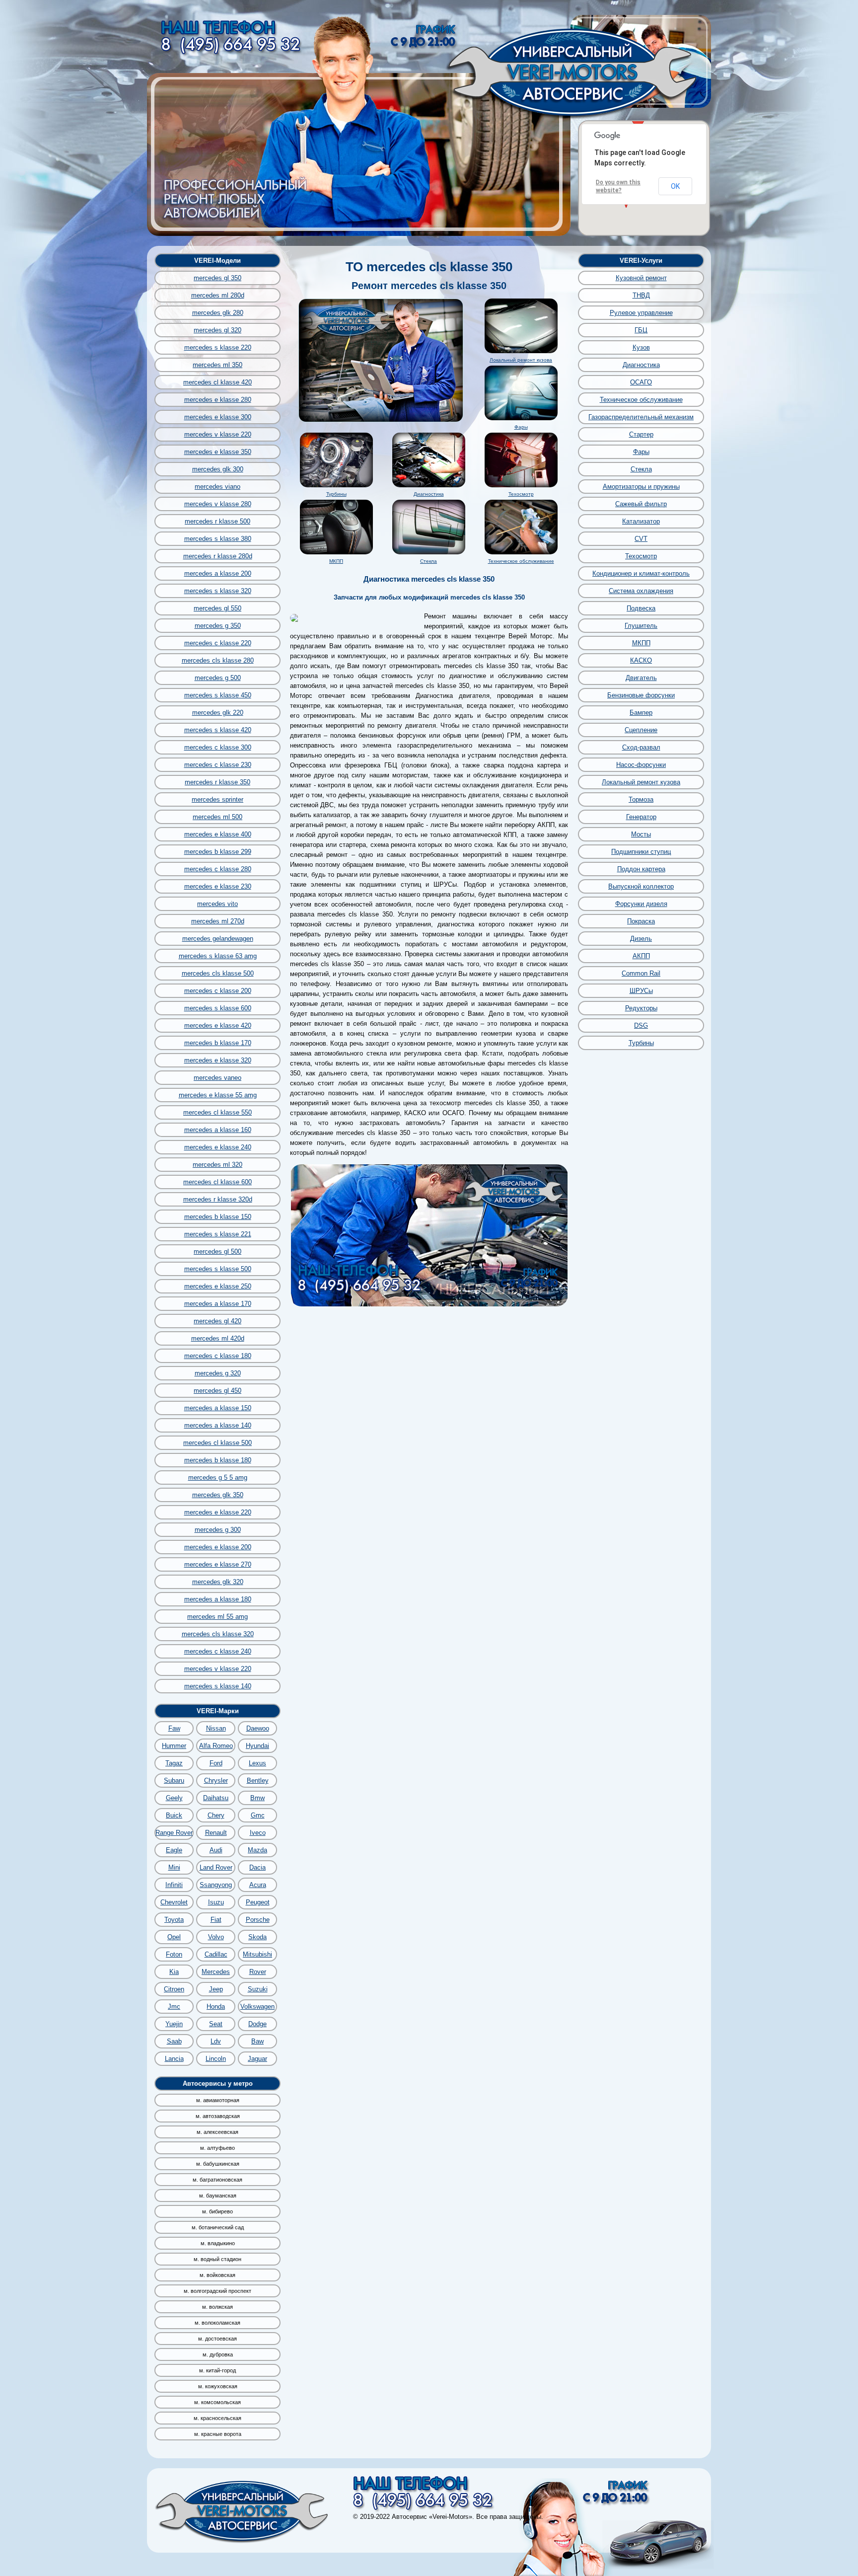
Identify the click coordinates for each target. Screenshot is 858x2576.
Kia (174, 1972)
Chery (216, 1815)
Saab (174, 2041)
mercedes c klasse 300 (218, 747)
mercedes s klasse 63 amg (218, 956)
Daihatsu (216, 1798)
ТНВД (641, 295)
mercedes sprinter (217, 799)
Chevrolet (174, 1902)
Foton (174, 1954)
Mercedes (216, 1972)
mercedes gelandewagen (218, 939)
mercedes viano (217, 487)
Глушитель (641, 626)
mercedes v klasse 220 (218, 434)
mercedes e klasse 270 (218, 1564)
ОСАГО (641, 382)
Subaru (174, 1780)
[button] (638, 121)
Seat (216, 2024)
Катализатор (641, 521)
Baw (257, 2041)
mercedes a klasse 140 (218, 1425)
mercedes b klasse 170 (218, 1043)
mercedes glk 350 (218, 1495)
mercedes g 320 (218, 1373)
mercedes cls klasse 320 (218, 1634)
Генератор (641, 817)
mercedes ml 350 (217, 365)
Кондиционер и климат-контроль (641, 573)
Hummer (174, 1746)
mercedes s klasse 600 (218, 1008)
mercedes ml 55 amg (217, 1617)
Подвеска (641, 608)
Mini (174, 1867)
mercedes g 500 (218, 678)
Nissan (216, 1728)
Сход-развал (641, 747)
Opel (174, 1937)
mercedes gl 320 (217, 330)
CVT (641, 539)
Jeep (216, 1989)
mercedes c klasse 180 (218, 1356)
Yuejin (174, 2024)
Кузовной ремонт (641, 278)
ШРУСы (641, 991)
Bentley (258, 1780)
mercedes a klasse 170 (218, 1304)
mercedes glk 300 (218, 469)
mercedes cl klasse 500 (217, 1443)
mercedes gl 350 (217, 278)
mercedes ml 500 (217, 817)
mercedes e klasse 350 (218, 452)
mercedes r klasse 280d (218, 556)
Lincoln (216, 2059)
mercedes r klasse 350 (217, 782)
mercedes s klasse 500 (218, 1269)
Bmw (257, 1798)
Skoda (257, 1937)
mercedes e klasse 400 (218, 834)
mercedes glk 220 (218, 713)
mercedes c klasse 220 (218, 643)
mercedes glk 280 (218, 313)
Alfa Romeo (216, 1746)
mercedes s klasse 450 (218, 695)
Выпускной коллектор (641, 886)
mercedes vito (217, 904)
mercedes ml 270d (218, 921)
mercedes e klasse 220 (218, 1512)
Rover (258, 1972)
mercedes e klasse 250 (218, 1286)
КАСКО (641, 660)
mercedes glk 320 (218, 1582)
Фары (521, 427)
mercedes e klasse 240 (218, 1147)
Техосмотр (521, 494)
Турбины (336, 494)
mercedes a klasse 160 (218, 1130)
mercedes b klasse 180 (218, 1460)
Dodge (257, 2024)
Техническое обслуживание (521, 561)
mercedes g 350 (218, 626)
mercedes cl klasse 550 (217, 1112)
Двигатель (641, 678)
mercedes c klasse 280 (218, 869)
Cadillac (216, 1954)
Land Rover (216, 1867)
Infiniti (174, 1885)
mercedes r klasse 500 (217, 521)
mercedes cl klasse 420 (217, 382)
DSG (641, 1025)
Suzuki (258, 1989)
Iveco (258, 1833)
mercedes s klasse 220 (218, 347)
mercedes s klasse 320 (218, 591)
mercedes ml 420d (218, 1338)
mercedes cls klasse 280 (218, 660)
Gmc (258, 1815)
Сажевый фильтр (641, 504)
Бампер (641, 713)
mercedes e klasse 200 (218, 1547)
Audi (216, 1850)
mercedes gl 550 (217, 608)
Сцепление (641, 730)
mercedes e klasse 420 (218, 1025)
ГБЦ (641, 330)
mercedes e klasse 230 (218, 886)
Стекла (429, 561)
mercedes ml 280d (218, 295)
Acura (258, 1885)
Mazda (257, 1850)
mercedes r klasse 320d (218, 1199)
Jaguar (257, 2059)
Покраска (641, 921)
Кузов (641, 347)
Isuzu (216, 1902)
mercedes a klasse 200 (218, 573)
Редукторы (641, 1008)
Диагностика (429, 494)
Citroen (174, 1989)
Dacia (257, 1867)
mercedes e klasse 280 (218, 400)
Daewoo (258, 1728)
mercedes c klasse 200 (218, 991)
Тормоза (641, 799)
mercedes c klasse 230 (218, 765)
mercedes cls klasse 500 (218, 973)
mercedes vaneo (217, 1078)
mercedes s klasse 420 (218, 730)
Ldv (216, 2041)
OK (675, 186)
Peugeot (258, 1902)
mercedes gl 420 (217, 1321)
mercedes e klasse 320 (218, 1060)
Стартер (641, 434)
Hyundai (257, 1746)
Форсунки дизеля (641, 904)
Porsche (258, 1920)
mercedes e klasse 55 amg (218, 1095)
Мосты (641, 834)
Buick (174, 1815)
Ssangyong (216, 1885)
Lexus (257, 1763)
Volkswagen (257, 2007)
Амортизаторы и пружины (641, 487)
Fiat (216, 1920)
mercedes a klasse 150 (218, 1408)
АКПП (641, 956)
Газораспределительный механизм (641, 417)
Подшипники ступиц (641, 852)
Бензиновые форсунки (641, 695)
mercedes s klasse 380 (218, 539)
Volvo (216, 1937)
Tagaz (174, 1763)
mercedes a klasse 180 (218, 1599)
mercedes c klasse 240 (218, 1651)
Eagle (174, 1850)
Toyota (174, 1920)
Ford (216, 1763)
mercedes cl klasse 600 (217, 1182)
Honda (216, 2007)
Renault (216, 1833)
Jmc (174, 2007)
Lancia (174, 2059)
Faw (174, 1728)
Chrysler (216, 1780)
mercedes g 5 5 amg (218, 1477)
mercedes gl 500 (217, 1251)
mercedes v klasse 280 (218, 504)
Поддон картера (641, 869)
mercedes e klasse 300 (218, 417)
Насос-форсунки (641, 765)
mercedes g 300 (218, 1530)
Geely (174, 1798)
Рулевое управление (641, 313)
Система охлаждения (641, 591)
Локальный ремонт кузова (521, 360)
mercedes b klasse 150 (218, 1217)
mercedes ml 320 (217, 1165)
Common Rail (641, 973)
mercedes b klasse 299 (218, 852)
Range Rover (174, 1833)
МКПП (336, 561)
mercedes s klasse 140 (218, 1686)
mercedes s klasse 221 (218, 1234)
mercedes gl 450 (217, 1391)
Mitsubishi (257, 1954)
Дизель (641, 939)
